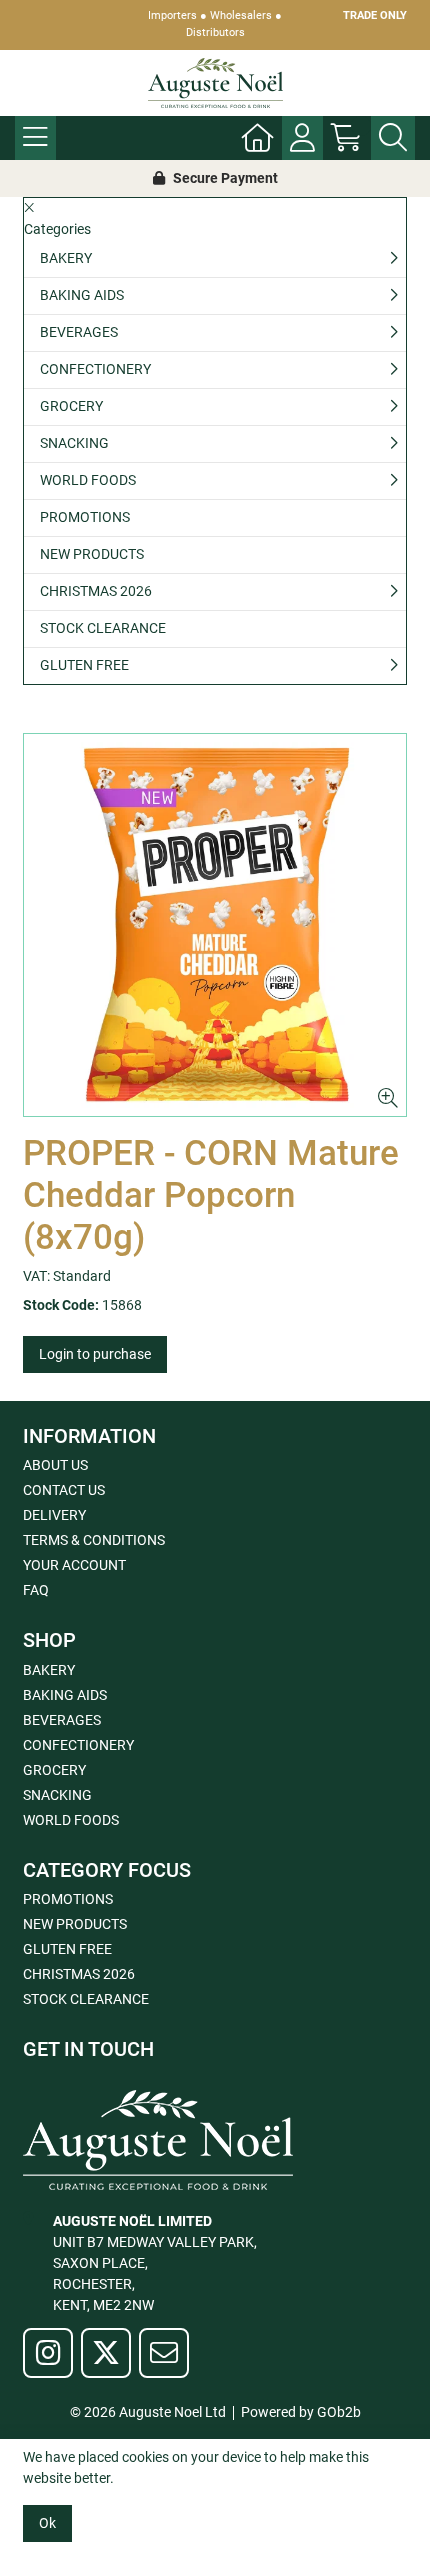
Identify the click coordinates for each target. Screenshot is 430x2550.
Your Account (74, 1565)
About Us (55, 1465)
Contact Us (64, 1490)
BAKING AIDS (82, 295)
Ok (47, 2523)
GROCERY (71, 406)
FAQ (36, 1590)
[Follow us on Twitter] (106, 2353)
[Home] (258, 138)
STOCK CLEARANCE (103, 628)
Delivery (54, 1515)
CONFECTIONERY (95, 369)
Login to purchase (95, 1354)
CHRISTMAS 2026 (96, 591)
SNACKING (74, 443)
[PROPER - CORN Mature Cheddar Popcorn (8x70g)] (215, 925)
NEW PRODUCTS (92, 554)
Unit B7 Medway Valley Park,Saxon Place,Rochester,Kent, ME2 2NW (155, 2263)
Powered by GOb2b (301, 2412)
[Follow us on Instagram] (48, 2353)
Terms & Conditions (94, 1540)
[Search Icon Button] (393, 138)
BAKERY (66, 258)
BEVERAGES (79, 332)
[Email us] (164, 2353)
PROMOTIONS (85, 517)
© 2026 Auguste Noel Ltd (148, 2412)
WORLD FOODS (88, 480)
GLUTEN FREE (84, 665)
